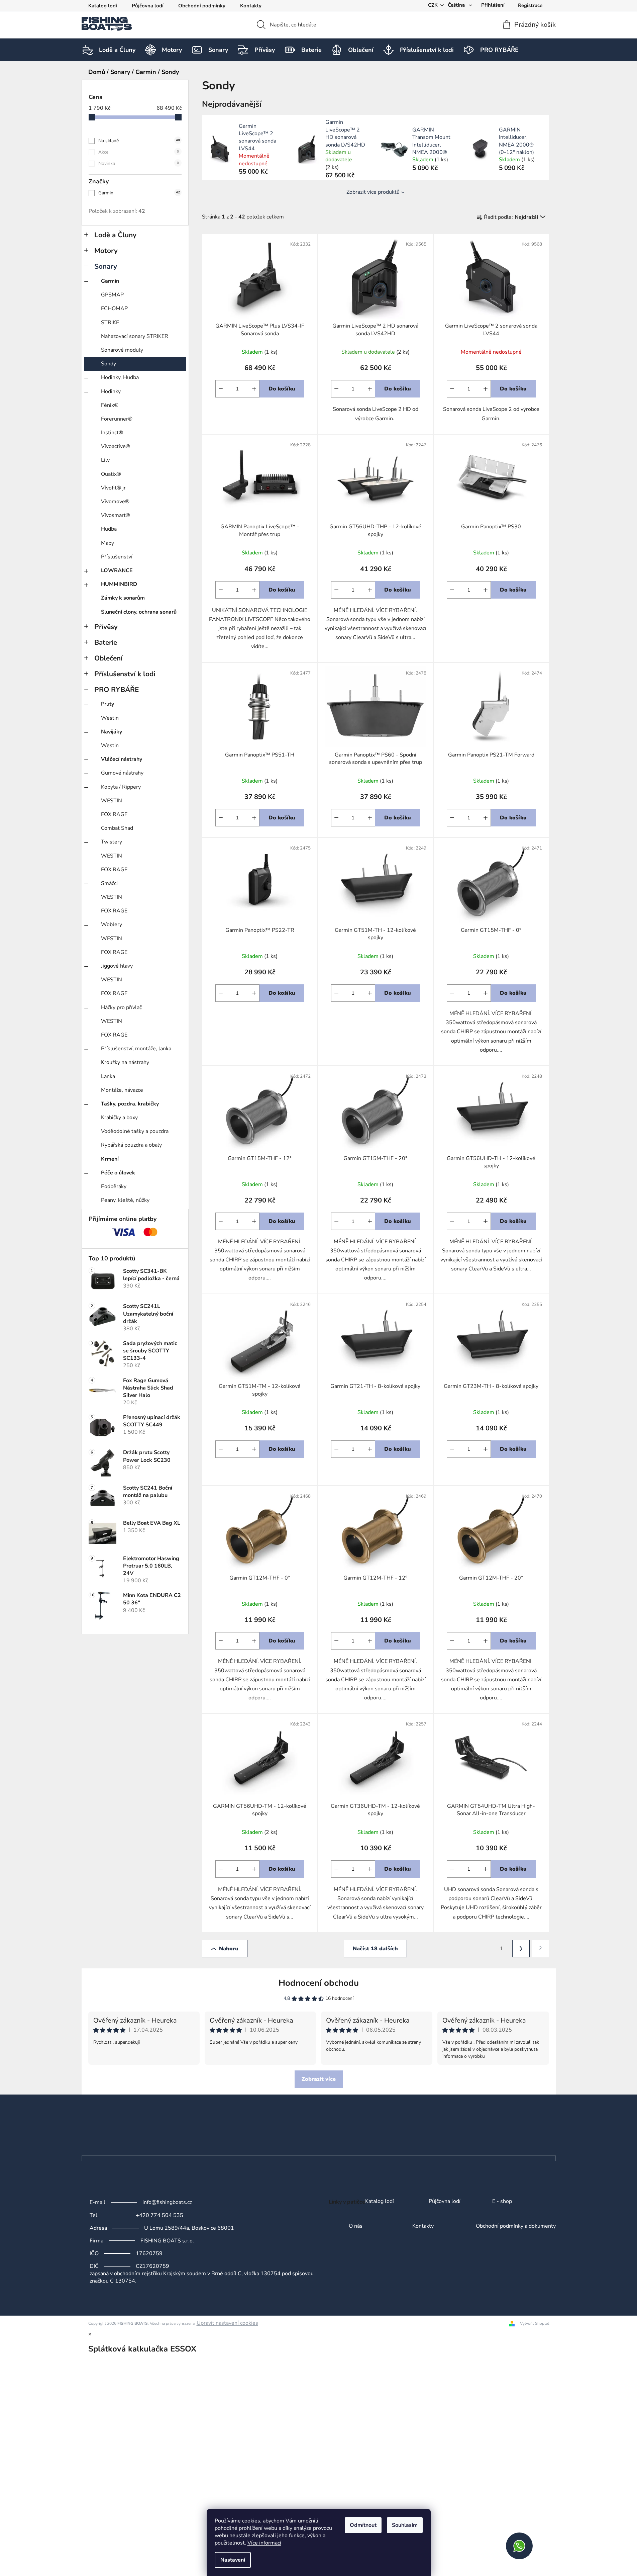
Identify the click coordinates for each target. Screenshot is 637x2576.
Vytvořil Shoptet (535, 2323)
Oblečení (108, 658)
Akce (139, 152)
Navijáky (112, 732)
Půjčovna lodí (148, 6)
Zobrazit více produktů (373, 192)
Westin (110, 718)
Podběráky (114, 1186)
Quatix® (111, 474)
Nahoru (229, 1949)
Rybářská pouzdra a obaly (131, 1145)
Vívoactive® (116, 446)
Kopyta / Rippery (121, 787)
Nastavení (233, 2560)
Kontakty (251, 6)
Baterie (106, 642)
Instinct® (112, 433)
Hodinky (111, 391)
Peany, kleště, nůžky (125, 1200)
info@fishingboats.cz (167, 2202)
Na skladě (139, 141)
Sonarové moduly (122, 350)
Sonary (106, 266)
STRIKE (110, 323)
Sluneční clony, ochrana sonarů (139, 612)
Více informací (264, 2543)
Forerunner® (117, 419)
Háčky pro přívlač (121, 1007)
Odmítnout (363, 2525)
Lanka (108, 1076)
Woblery (112, 924)
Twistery (112, 842)
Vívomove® (115, 502)
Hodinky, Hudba (120, 377)
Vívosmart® (116, 515)
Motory (106, 251)
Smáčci (109, 883)
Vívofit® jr (113, 488)
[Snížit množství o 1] (221, 389)
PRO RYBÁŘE (117, 690)
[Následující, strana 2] (521, 1949)
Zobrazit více (319, 2079)
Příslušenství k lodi (125, 674)
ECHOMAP (114, 308)
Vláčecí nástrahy (122, 759)
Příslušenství (117, 557)
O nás (356, 2226)
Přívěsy (106, 627)
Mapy (108, 543)
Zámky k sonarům (123, 598)
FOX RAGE (114, 814)
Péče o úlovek (118, 1173)
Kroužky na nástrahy (125, 1062)
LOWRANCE (117, 570)
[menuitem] (117, 50)
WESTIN (112, 801)
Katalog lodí (103, 6)
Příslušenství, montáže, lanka (136, 1049)
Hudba (109, 529)
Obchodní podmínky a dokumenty (516, 2226)
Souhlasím (405, 2525)
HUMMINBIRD (119, 584)
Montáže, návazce (122, 1090)
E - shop (502, 2202)
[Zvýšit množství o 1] (254, 389)
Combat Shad (117, 828)
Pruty (108, 704)
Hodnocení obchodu (319, 1983)
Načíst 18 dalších (375, 1949)
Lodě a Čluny (115, 235)
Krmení (110, 1159)
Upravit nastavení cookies (227, 2323)
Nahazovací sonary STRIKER (135, 336)
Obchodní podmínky (202, 6)
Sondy (109, 364)
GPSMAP (112, 295)
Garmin (139, 193)
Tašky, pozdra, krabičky (130, 1104)
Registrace (530, 5)
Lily (105, 460)
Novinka (139, 163)
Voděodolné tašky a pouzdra (135, 1131)
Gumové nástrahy (122, 773)
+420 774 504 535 (160, 2215)
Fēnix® (110, 405)
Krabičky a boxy (119, 1118)
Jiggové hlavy (117, 966)
